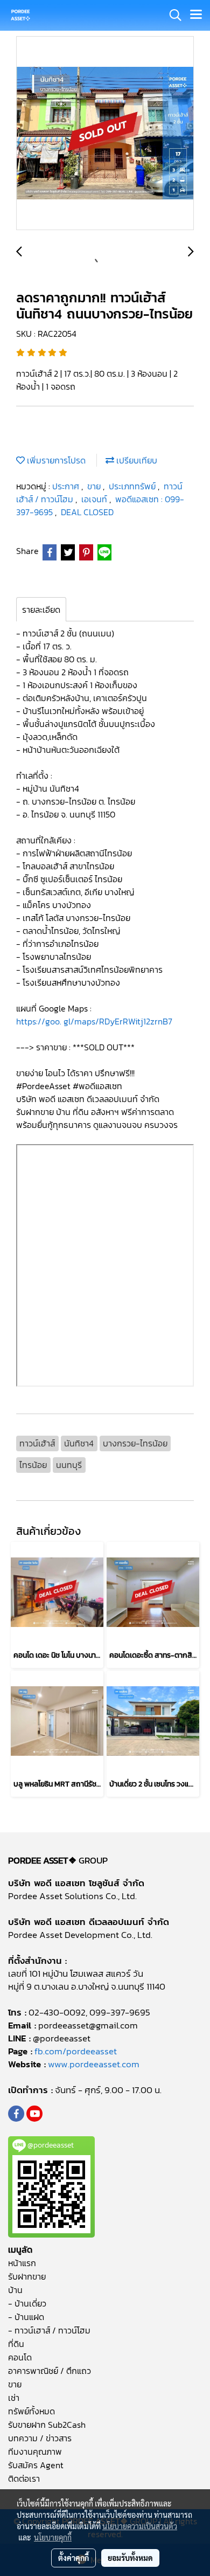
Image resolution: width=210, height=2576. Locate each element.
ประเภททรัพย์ (133, 486)
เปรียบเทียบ (136, 460)
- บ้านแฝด (26, 2317)
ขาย (95, 486)
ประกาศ (67, 486)
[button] (172, 15)
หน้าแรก (22, 2263)
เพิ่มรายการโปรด (55, 460)
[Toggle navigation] (196, 15)
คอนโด (20, 2357)
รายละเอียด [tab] (41, 610)
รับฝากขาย (27, 2276)
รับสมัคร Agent (36, 2465)
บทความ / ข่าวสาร (40, 2438)
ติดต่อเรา (24, 2478)
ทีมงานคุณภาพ (35, 2452)
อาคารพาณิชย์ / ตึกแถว (50, 2371)
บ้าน (15, 2290)
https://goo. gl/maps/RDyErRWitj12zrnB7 (95, 1021)
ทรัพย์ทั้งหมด (31, 2411)
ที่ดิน (16, 2344)
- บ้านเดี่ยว (27, 2303)
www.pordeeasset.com (94, 2064)
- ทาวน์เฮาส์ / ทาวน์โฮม (49, 2330)
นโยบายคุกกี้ (53, 2537)
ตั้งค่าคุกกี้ (73, 2558)
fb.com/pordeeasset (76, 2051)
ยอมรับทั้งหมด (130, 2558)
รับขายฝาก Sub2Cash (47, 2425)
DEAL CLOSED (87, 512)
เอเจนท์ (95, 499)
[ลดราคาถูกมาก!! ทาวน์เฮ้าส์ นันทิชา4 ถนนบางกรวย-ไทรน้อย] (105, 134)
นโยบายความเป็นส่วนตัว (140, 2526)
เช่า (14, 2398)
